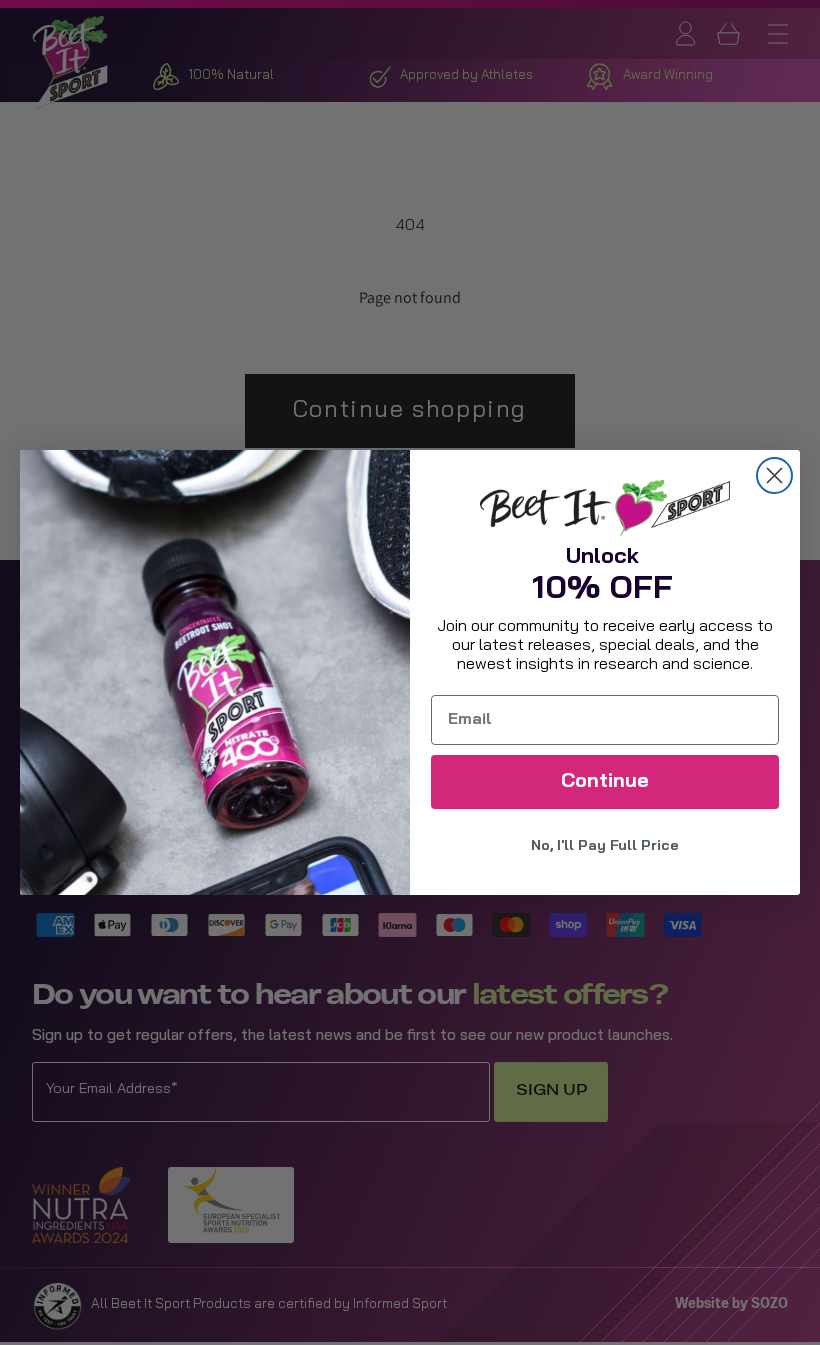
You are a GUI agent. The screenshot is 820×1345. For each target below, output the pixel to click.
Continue (605, 782)
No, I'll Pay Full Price (605, 846)
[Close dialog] (774, 475)
